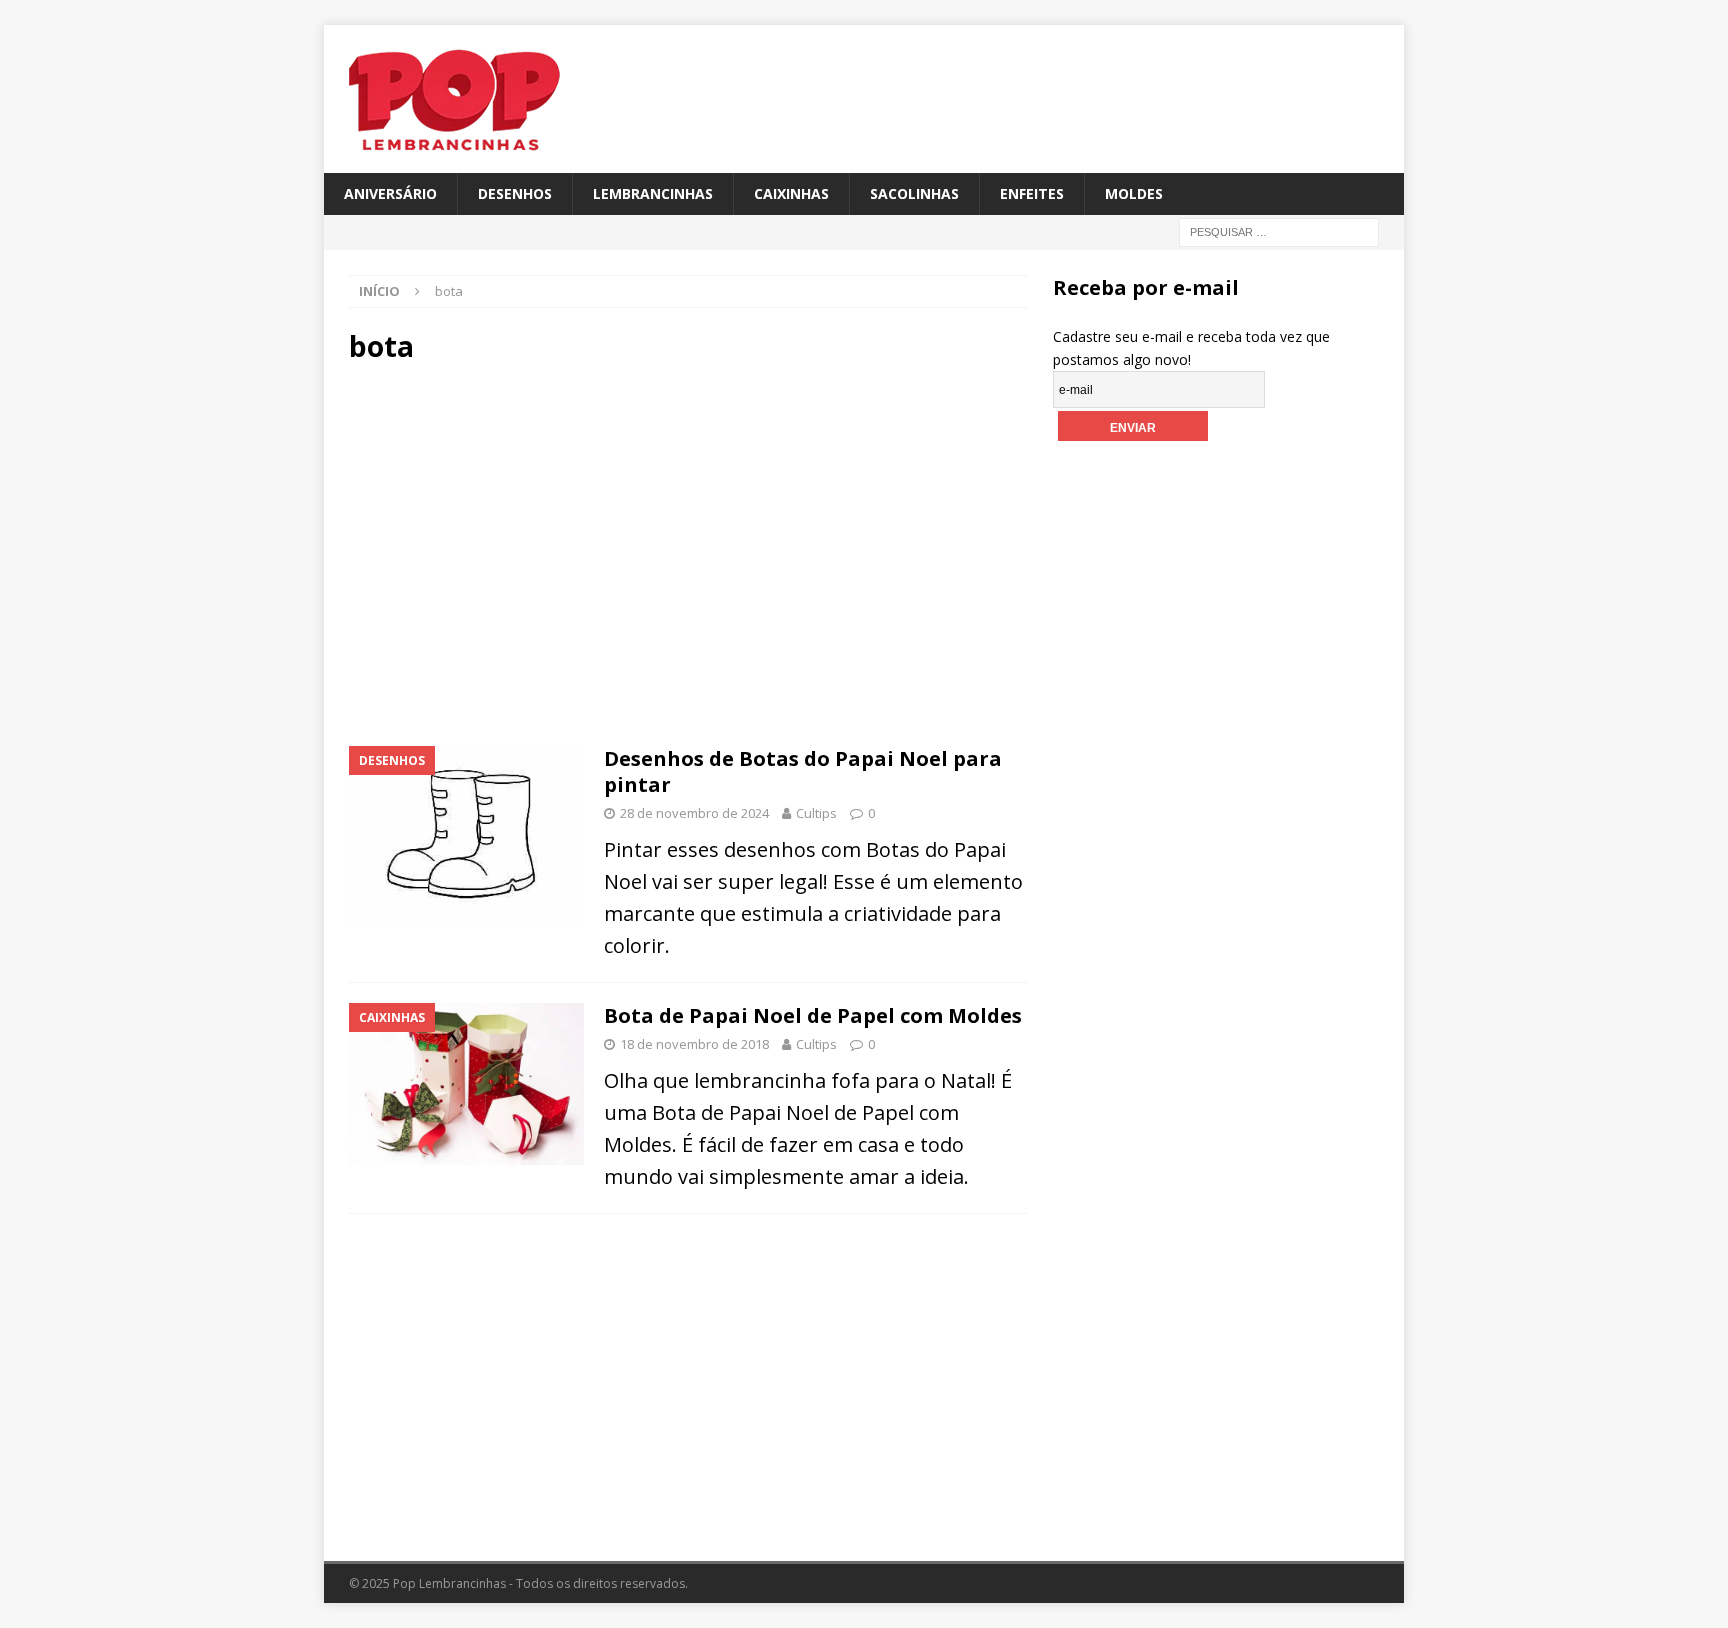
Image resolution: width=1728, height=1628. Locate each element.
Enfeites (1032, 193)
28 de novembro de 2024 (694, 813)
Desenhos (515, 193)
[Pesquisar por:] (1279, 231)
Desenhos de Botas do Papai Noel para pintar (803, 771)
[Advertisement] (518, 552)
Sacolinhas (914, 193)
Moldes (1134, 193)
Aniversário (390, 193)
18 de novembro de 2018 (694, 1044)
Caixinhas (791, 193)
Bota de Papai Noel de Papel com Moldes (813, 1015)
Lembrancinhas (653, 193)
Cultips (816, 813)
